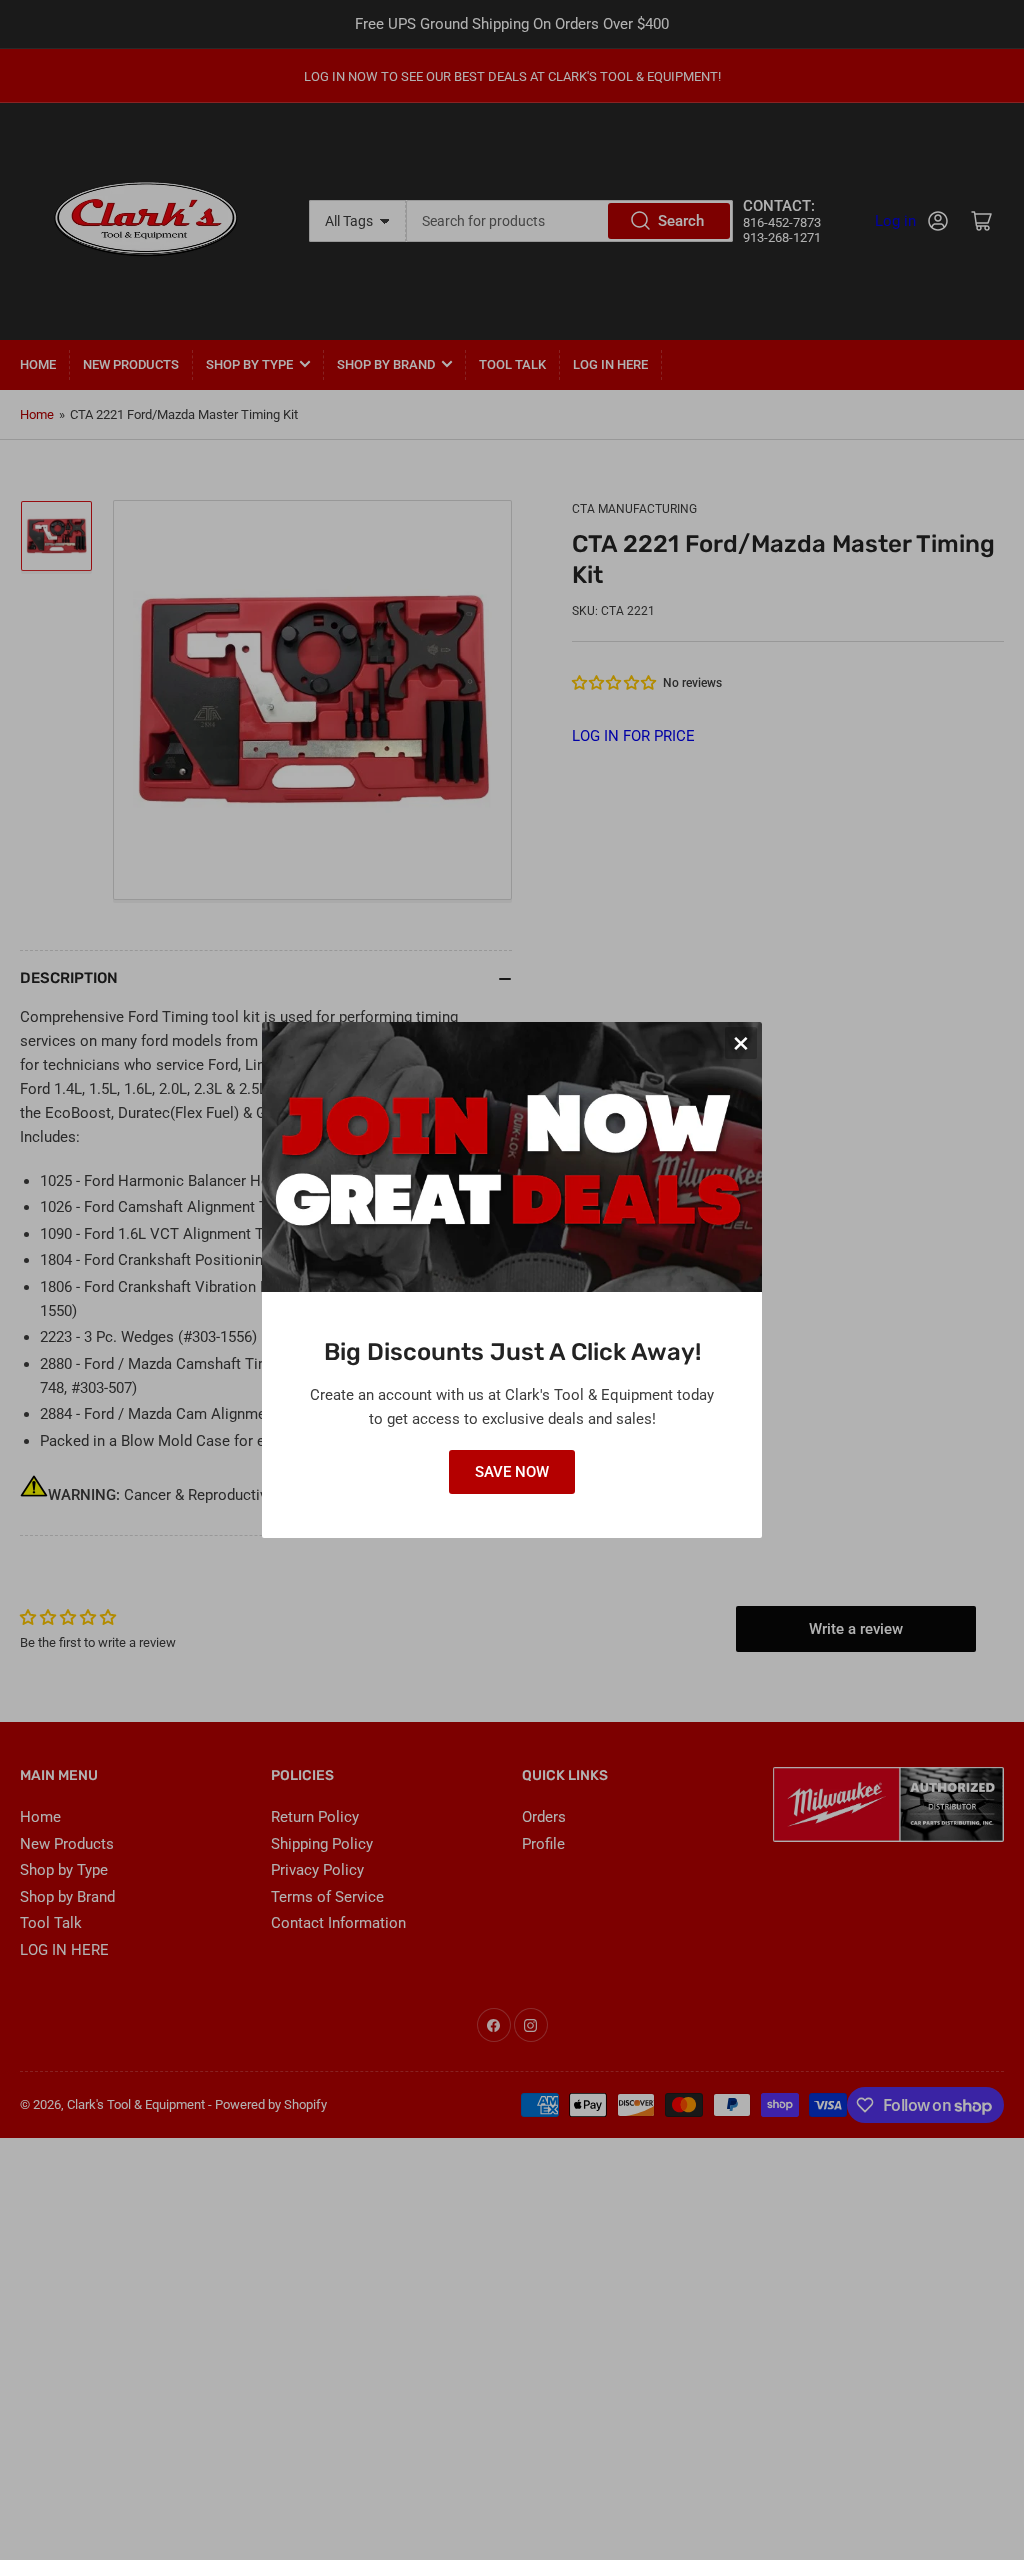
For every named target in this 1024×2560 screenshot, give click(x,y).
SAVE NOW (512, 1472)
